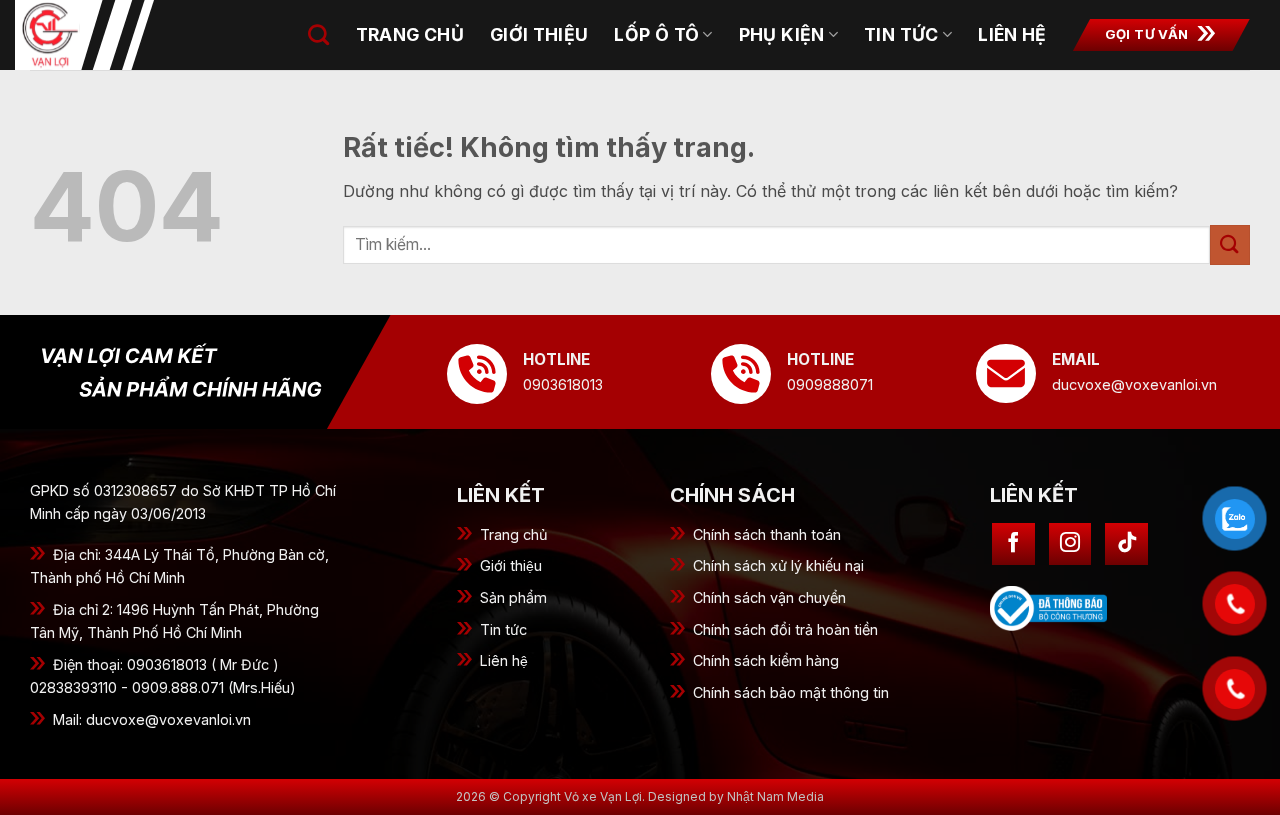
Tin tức (503, 629)
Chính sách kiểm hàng (766, 660)
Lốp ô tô (656, 34)
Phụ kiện (782, 34)
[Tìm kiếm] (318, 34)
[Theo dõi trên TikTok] (1126, 544)
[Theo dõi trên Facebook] (1013, 544)
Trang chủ (514, 534)
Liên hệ (1012, 34)
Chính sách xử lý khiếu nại (778, 565)
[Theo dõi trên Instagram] (1070, 544)
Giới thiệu (511, 565)
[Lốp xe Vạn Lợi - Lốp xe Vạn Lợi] (115, 35)
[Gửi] (1230, 244)
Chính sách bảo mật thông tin (791, 692)
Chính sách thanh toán (767, 534)
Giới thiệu (539, 34)
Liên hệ (504, 660)
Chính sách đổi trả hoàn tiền (785, 629)
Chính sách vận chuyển (769, 597)
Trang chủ (410, 34)
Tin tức (901, 34)
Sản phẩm (513, 597)
